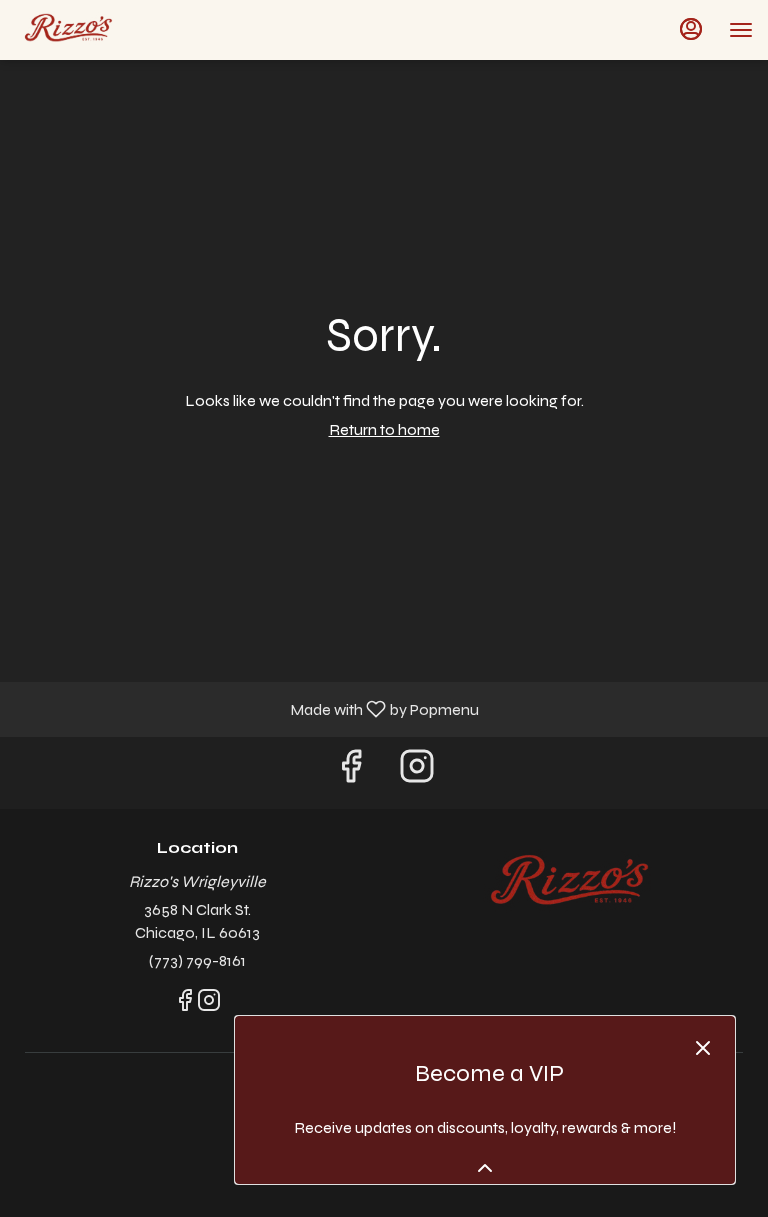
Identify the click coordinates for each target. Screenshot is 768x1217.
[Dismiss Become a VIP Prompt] (703, 1048)
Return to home (384, 429)
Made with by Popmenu (247, 708)
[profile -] (691, 29)
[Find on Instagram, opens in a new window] (417, 772)
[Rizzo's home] (105, 30)
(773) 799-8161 (197, 960)
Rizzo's (571, 884)
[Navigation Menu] (741, 30)
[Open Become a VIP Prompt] (485, 1168)
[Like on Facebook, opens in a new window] (351, 772)
